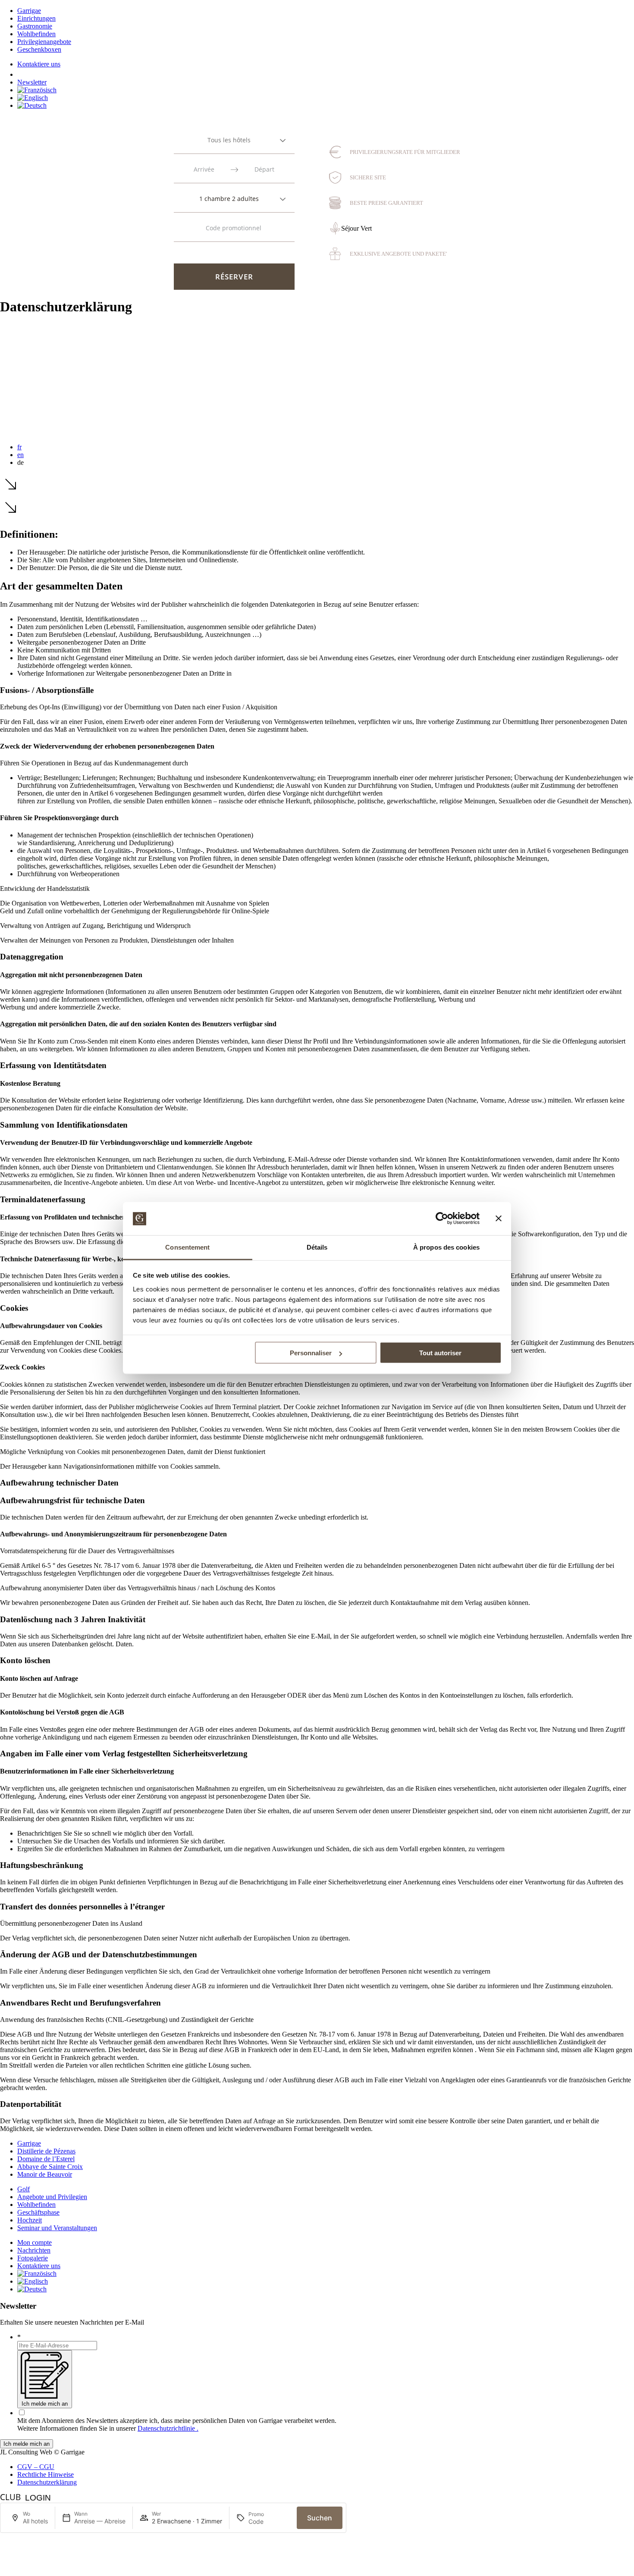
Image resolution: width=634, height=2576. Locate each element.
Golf (24, 2189)
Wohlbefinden (36, 34)
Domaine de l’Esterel (46, 2159)
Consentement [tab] (187, 1247)
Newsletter (32, 82)
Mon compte (35, 2242)
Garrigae (29, 11)
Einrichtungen (36, 18)
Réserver (234, 277)
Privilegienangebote (44, 42)
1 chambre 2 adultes (229, 199)
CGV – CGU (36, 2467)
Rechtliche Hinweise (46, 2474)
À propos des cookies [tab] (446, 1247)
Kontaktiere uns (39, 64)
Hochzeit (30, 2220)
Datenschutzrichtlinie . (168, 2428)
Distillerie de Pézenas (46, 2151)
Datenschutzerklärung (47, 2482)
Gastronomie (35, 26)
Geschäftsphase (38, 2212)
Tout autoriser (440, 1353)
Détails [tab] (317, 1247)
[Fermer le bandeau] (499, 1219)
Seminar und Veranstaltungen (57, 2228)
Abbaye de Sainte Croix (50, 2167)
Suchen (320, 2518)
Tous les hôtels (229, 140)
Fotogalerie (33, 2258)
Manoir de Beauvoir (45, 2174)
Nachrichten (34, 2250)
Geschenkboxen (39, 49)
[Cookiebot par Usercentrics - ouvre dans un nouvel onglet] (442, 1219)
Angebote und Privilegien (52, 2197)
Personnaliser (311, 1353)
